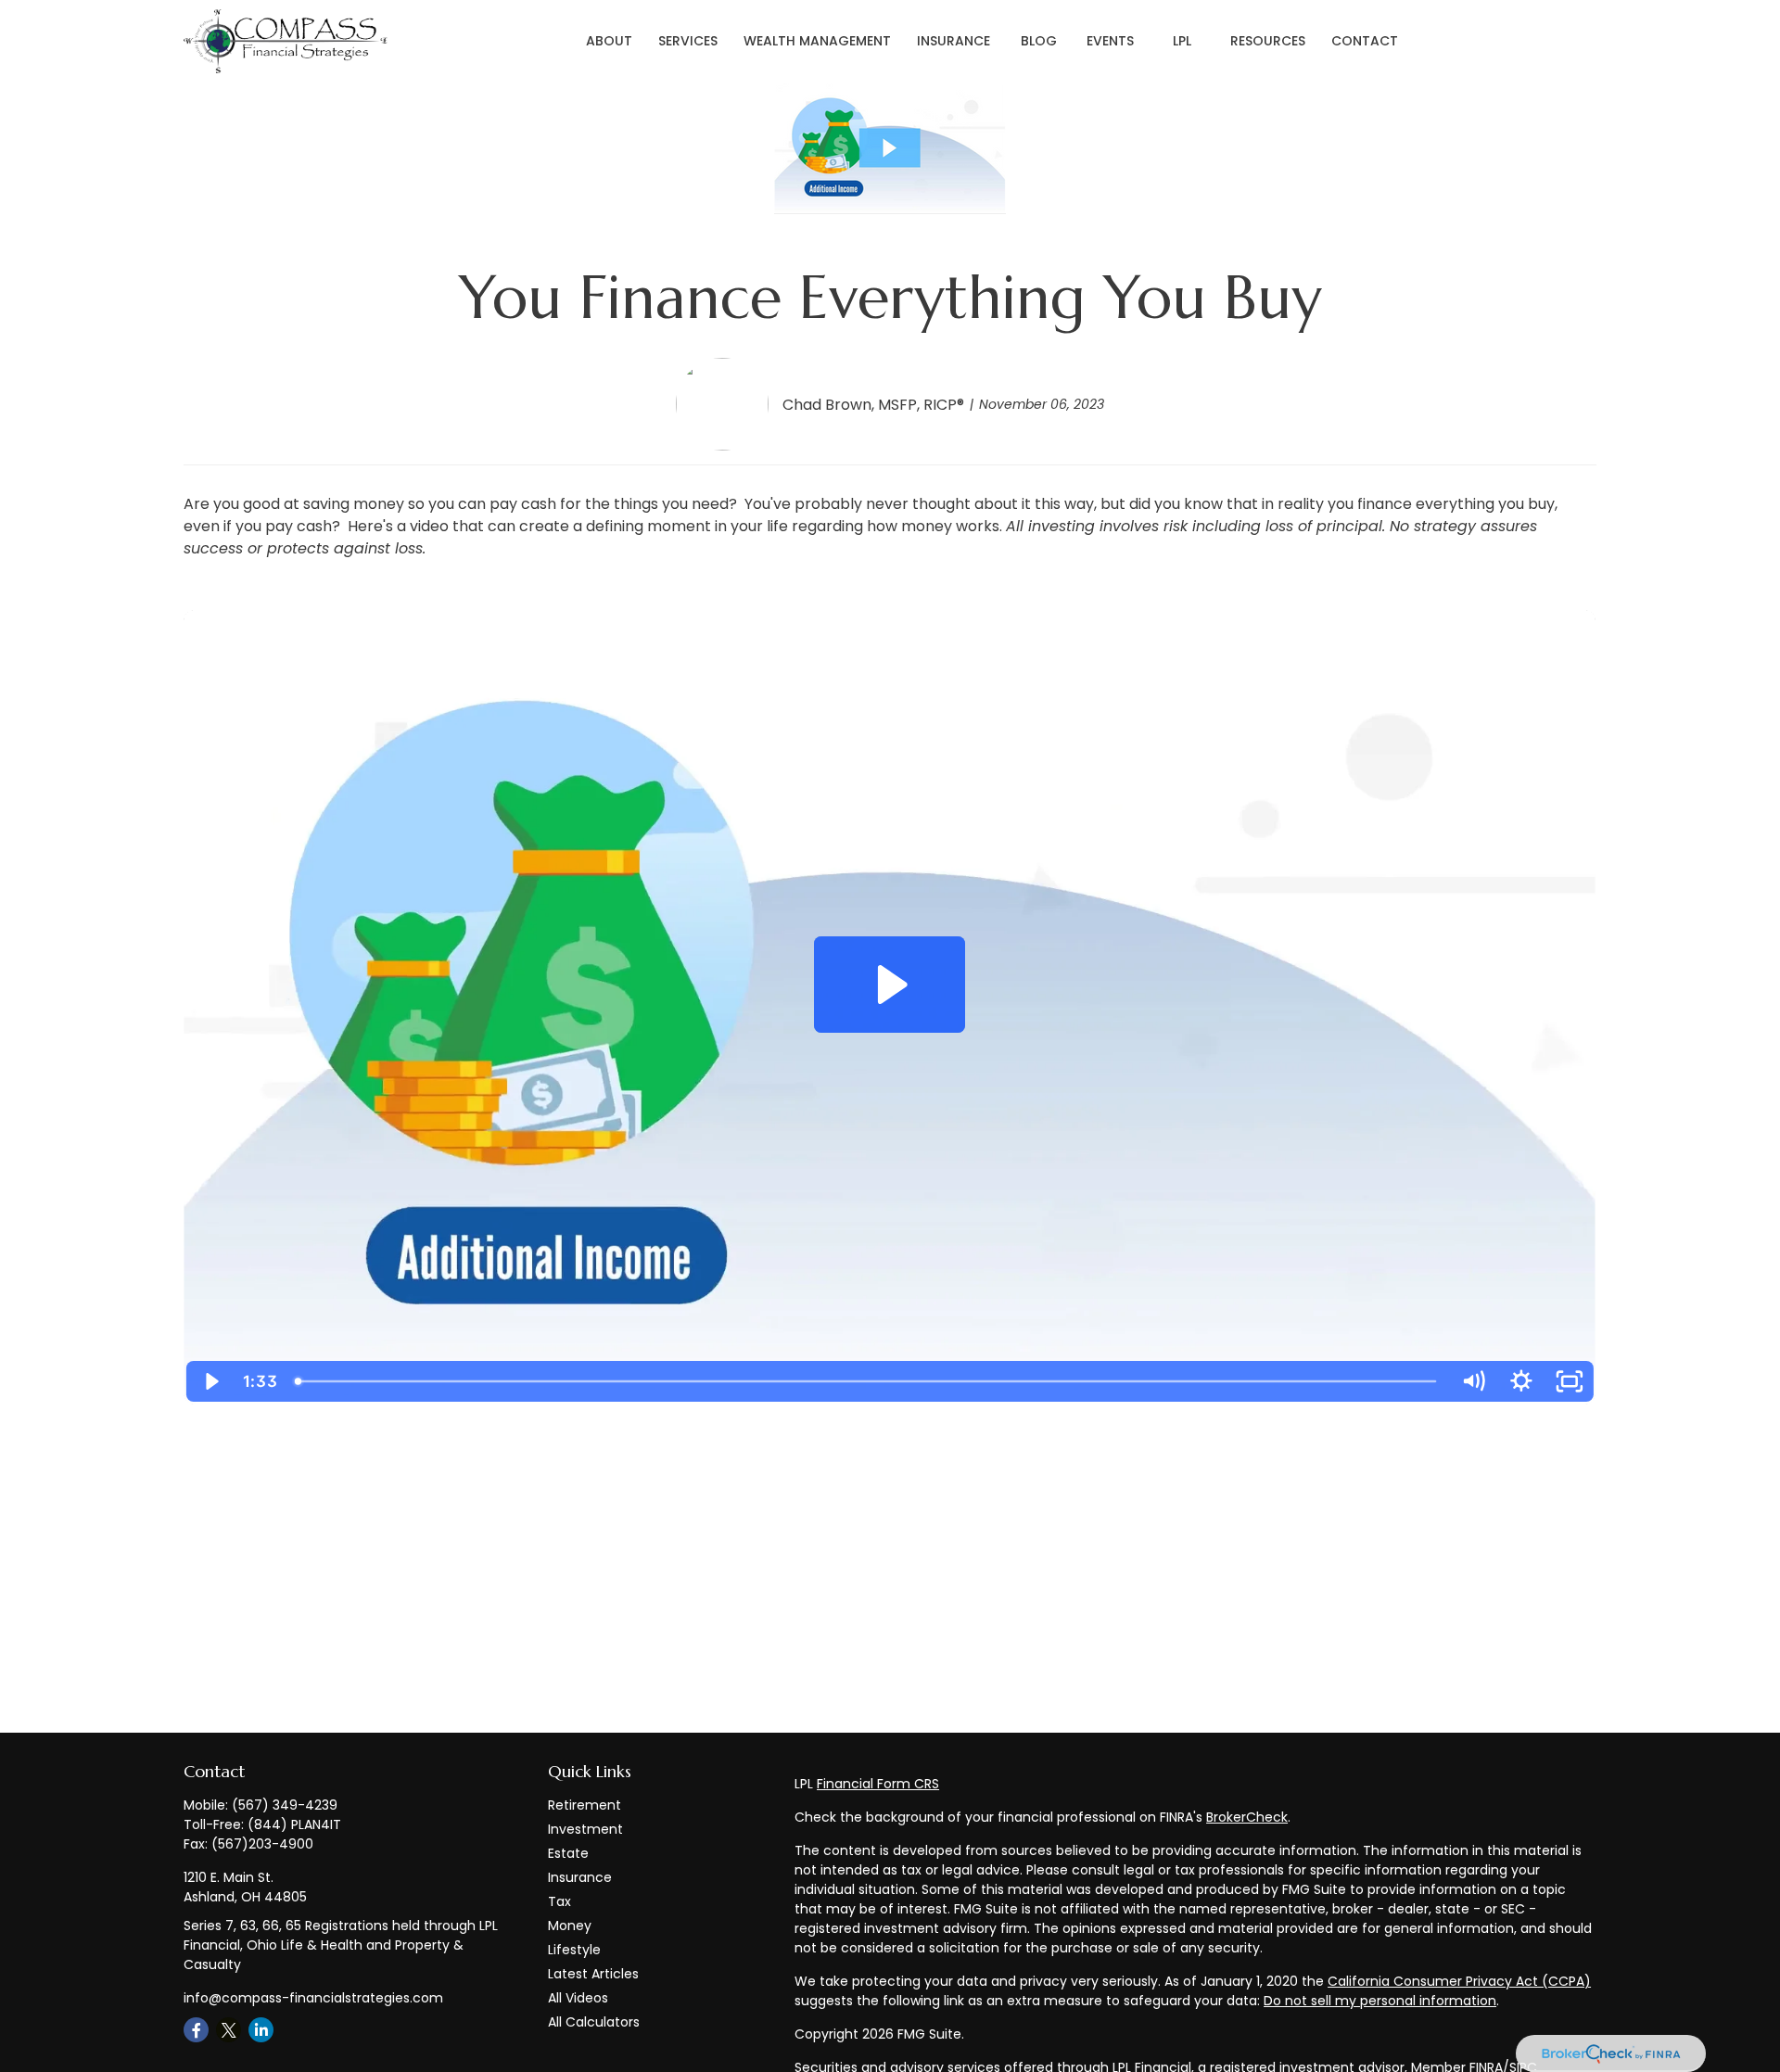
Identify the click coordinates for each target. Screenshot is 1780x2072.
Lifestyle (574, 1950)
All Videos (578, 1998)
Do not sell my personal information (1380, 2001)
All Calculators (594, 2022)
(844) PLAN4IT (294, 1824)
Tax (559, 1901)
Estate (568, 1853)
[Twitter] (229, 2030)
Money (570, 1926)
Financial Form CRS (878, 1784)
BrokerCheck (1247, 1817)
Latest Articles (593, 1974)
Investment (585, 1829)
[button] (609, 42)
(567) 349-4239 (285, 1805)
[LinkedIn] (261, 2030)
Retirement (585, 1805)
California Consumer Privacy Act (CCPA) (1459, 1981)
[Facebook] (196, 2030)
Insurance (580, 1877)
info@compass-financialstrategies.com (313, 1998)
